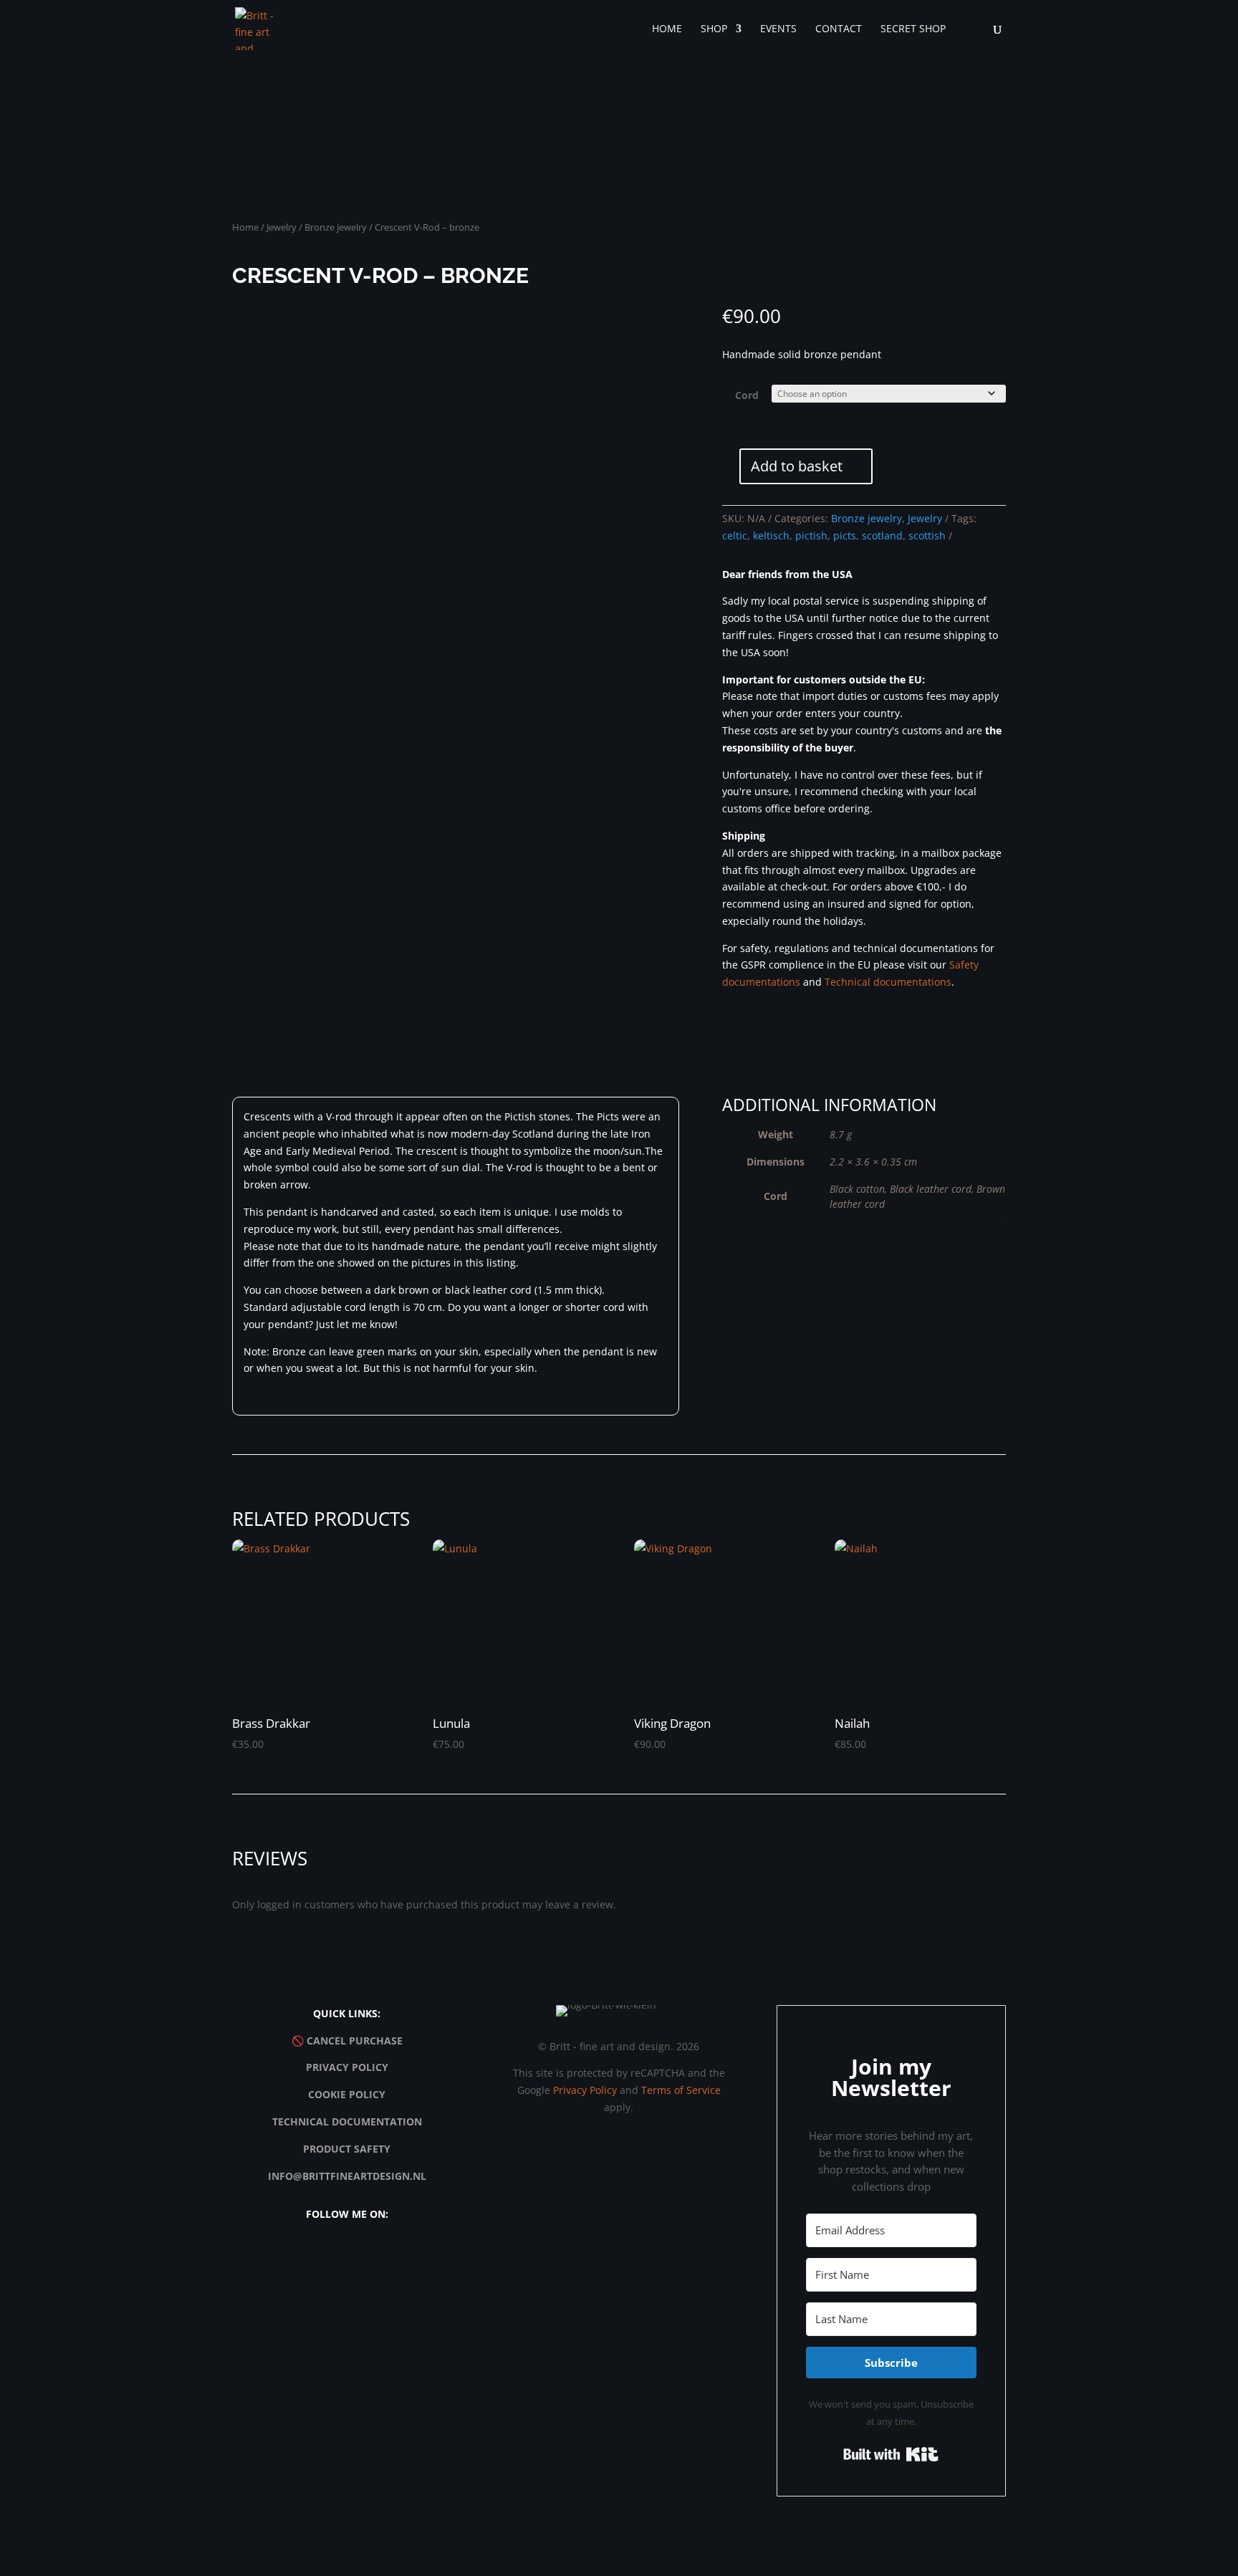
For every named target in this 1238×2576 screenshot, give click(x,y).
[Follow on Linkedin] (396, 2256)
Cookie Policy (347, 2094)
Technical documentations (888, 982)
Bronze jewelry (336, 227)
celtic (735, 535)
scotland (882, 535)
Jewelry (282, 227)
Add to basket (797, 466)
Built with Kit (891, 2454)
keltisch (771, 535)
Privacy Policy (347, 2067)
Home (667, 29)
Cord (747, 395)
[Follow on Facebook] (330, 2256)
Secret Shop (913, 29)
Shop (714, 29)
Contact (839, 29)
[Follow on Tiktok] (363, 2256)
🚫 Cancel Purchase (347, 2041)
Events (778, 29)
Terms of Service (681, 2090)
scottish (927, 535)
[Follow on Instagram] (297, 2256)
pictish (811, 535)
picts (845, 535)
